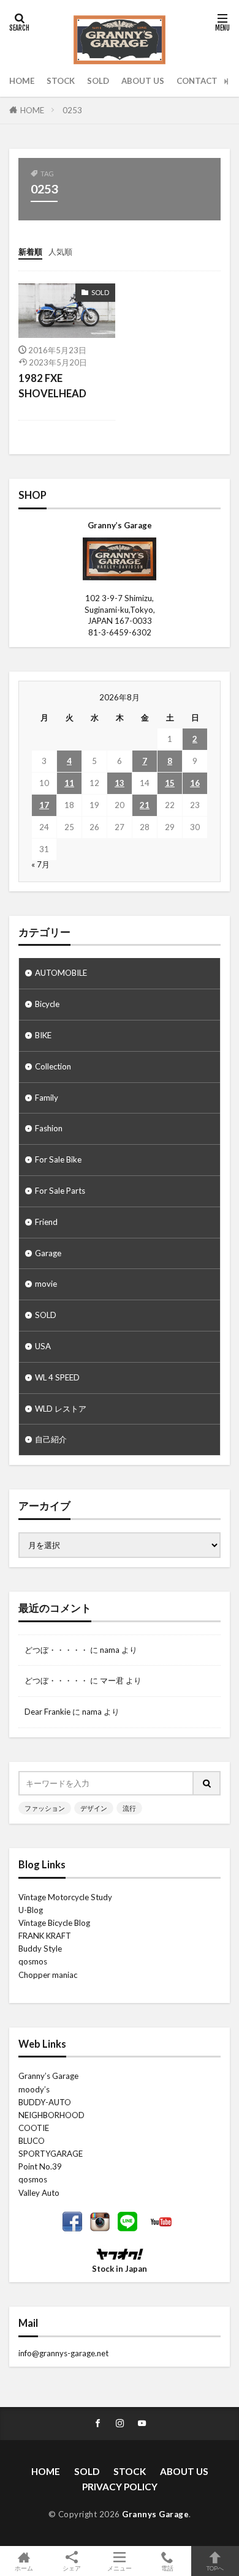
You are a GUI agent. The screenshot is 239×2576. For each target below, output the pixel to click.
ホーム (24, 2568)
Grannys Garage (155, 2514)
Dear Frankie (47, 1712)
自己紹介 (51, 1439)
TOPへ (215, 2568)
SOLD (98, 81)
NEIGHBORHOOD (51, 2115)
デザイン (94, 1808)
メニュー (120, 2568)
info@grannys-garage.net (63, 2353)
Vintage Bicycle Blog (54, 1923)
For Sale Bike (58, 1159)
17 (44, 805)
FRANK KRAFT (45, 1936)
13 (120, 783)
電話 (167, 2568)
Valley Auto (39, 2193)
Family (47, 1098)
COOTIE (34, 2128)
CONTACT (197, 81)
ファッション (45, 1808)
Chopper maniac (48, 1975)
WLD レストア (61, 1409)
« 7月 (40, 864)
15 (170, 783)
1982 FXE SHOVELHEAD (52, 386)
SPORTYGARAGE (51, 2154)
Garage (48, 1253)
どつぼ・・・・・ (56, 1650)
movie (46, 1284)
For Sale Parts (60, 1191)
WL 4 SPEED (57, 1377)
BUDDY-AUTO (45, 2102)
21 (145, 805)
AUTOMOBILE (61, 973)
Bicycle (47, 1004)
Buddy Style (40, 1949)
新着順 (30, 252)
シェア (72, 2568)
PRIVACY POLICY (120, 2487)
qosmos (33, 1961)
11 (69, 783)
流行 (129, 1808)
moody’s (34, 2089)
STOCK (61, 81)
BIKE (43, 1035)
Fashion (49, 1128)
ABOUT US (143, 81)
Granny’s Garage (48, 2076)
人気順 (60, 252)
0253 (72, 110)
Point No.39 (40, 2166)
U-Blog (31, 1910)
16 (195, 783)
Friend (46, 1222)
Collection (53, 1066)
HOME (22, 81)
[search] (207, 1783)
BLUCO (32, 2141)
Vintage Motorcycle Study (65, 1897)
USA (43, 1346)
